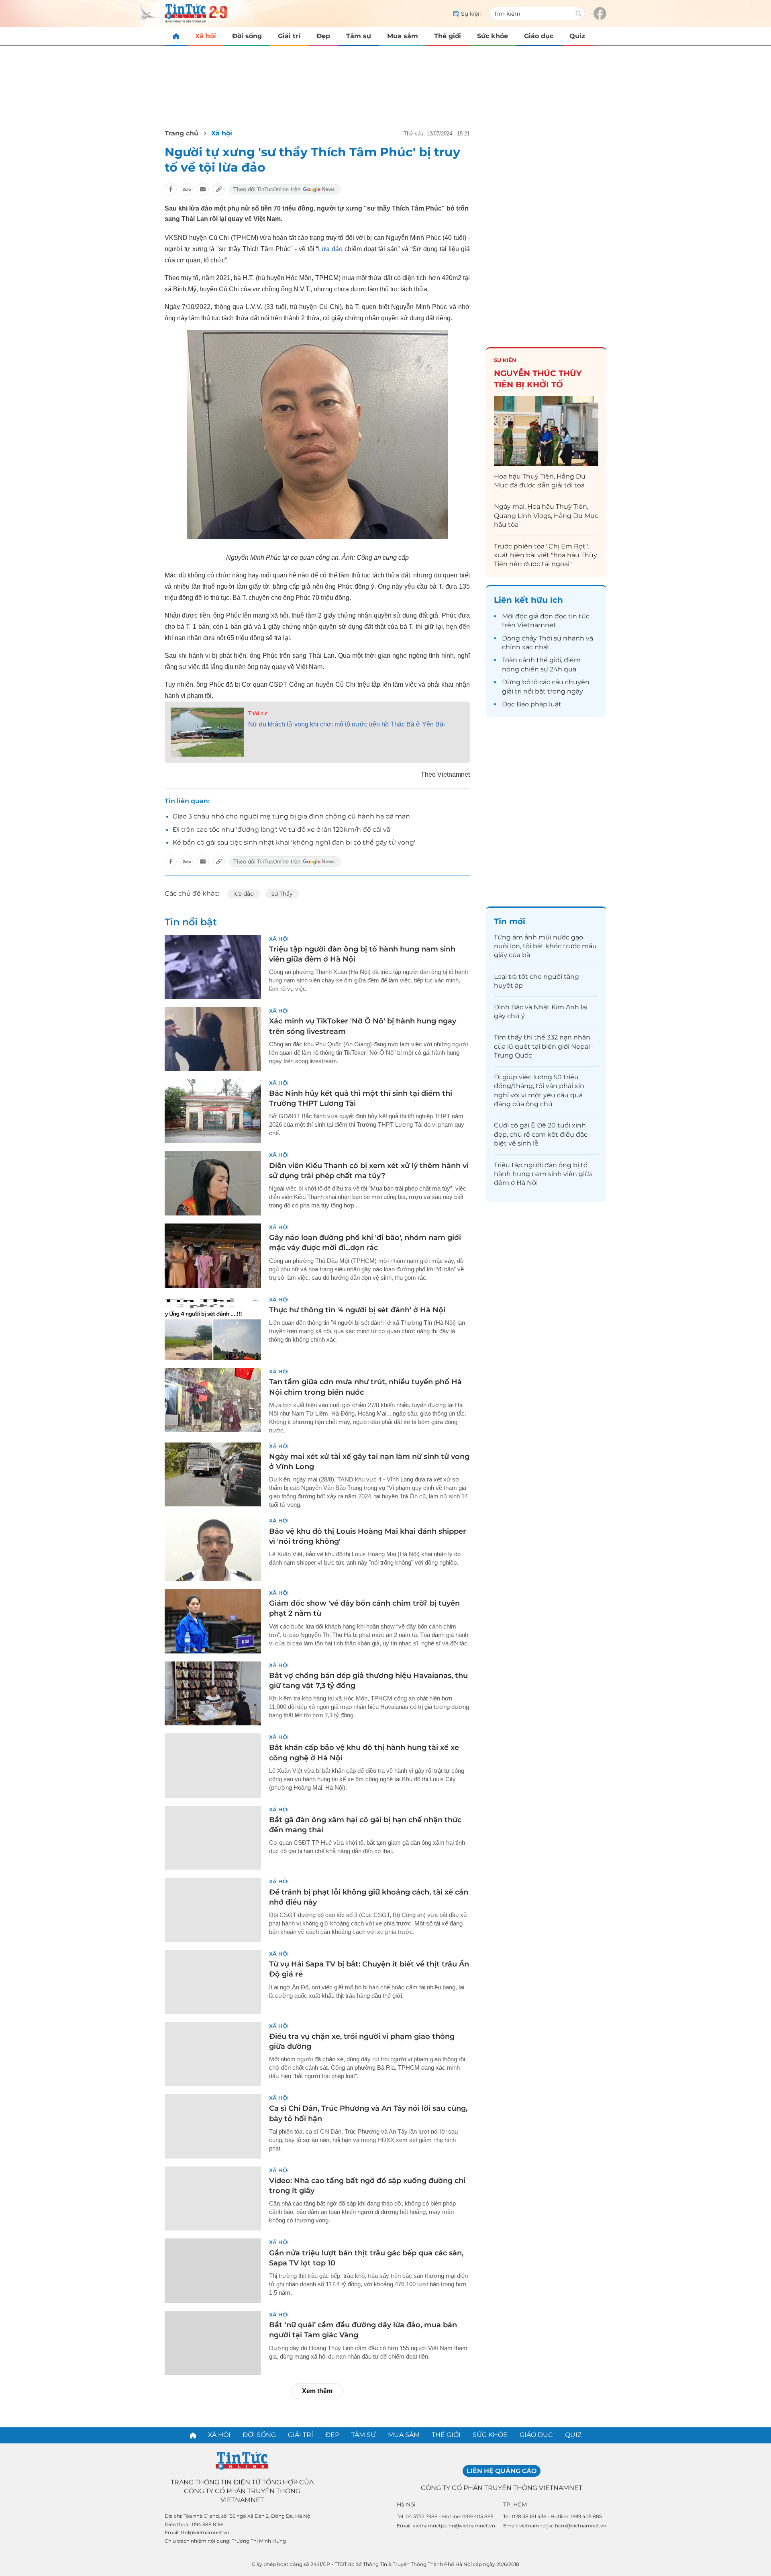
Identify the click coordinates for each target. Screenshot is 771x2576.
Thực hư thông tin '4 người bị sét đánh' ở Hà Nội (357, 1310)
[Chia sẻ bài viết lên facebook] (171, 189)
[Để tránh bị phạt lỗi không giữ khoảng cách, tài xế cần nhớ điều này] (213, 1910)
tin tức (579, 616)
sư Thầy (282, 894)
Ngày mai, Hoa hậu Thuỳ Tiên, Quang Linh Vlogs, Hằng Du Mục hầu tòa (546, 516)
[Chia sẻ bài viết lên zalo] (187, 189)
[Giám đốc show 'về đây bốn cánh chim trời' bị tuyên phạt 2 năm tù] (213, 1621)
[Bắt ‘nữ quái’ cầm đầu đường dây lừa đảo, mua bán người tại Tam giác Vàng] (213, 2343)
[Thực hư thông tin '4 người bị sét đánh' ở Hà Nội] (213, 1328)
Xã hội (206, 36)
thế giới (549, 660)
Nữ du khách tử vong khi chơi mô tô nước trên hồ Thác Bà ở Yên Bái (347, 724)
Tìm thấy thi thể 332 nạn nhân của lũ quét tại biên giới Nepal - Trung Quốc (544, 1046)
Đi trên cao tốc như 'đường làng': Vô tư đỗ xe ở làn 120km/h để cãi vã (281, 830)
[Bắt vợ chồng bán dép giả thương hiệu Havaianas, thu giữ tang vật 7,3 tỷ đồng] (213, 1694)
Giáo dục (539, 36)
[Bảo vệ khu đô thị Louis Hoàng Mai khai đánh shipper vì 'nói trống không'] (213, 1549)
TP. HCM (515, 2504)
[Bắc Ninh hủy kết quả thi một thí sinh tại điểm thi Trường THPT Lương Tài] (213, 1111)
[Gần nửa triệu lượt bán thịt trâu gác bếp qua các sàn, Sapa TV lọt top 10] (213, 2271)
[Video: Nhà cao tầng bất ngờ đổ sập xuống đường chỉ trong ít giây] (213, 2199)
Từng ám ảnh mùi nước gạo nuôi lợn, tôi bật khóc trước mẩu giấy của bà (545, 946)
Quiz (577, 36)
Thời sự (258, 713)
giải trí (512, 691)
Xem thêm (317, 2391)
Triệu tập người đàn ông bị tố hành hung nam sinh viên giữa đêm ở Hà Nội (543, 1174)
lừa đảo (244, 894)
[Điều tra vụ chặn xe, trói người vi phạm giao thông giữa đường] (213, 2054)
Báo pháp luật (539, 704)
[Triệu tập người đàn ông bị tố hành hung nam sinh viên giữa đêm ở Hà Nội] (213, 967)
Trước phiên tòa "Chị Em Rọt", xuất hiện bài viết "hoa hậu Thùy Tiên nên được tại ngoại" (546, 555)
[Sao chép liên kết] (219, 189)
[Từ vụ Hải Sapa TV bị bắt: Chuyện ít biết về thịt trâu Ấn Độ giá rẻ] (213, 1982)
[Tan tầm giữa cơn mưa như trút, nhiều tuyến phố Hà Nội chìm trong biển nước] (213, 1400)
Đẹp (323, 36)
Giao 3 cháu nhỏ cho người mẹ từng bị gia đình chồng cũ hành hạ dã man (291, 816)
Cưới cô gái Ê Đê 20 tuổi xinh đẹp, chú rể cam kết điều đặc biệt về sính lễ (541, 1134)
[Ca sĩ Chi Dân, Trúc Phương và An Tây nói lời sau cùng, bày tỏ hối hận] (213, 2126)
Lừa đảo (331, 249)
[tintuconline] (176, 36)
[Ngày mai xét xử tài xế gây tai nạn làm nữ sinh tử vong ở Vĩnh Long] (213, 1475)
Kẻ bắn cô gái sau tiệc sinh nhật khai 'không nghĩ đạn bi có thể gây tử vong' (294, 842)
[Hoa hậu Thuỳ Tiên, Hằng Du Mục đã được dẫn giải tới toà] (546, 431)
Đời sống (247, 36)
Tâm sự (359, 36)
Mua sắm (403, 36)
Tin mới (510, 921)
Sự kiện (505, 360)
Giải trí (289, 36)
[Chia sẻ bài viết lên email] (203, 189)
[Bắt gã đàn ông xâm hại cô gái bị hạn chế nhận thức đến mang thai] (213, 1838)
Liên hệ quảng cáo (502, 2471)
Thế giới (448, 36)
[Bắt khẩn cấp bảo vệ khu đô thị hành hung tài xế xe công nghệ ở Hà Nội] (213, 1766)
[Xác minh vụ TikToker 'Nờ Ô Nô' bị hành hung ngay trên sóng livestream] (213, 1039)
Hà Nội (406, 2504)
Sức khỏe (493, 36)
